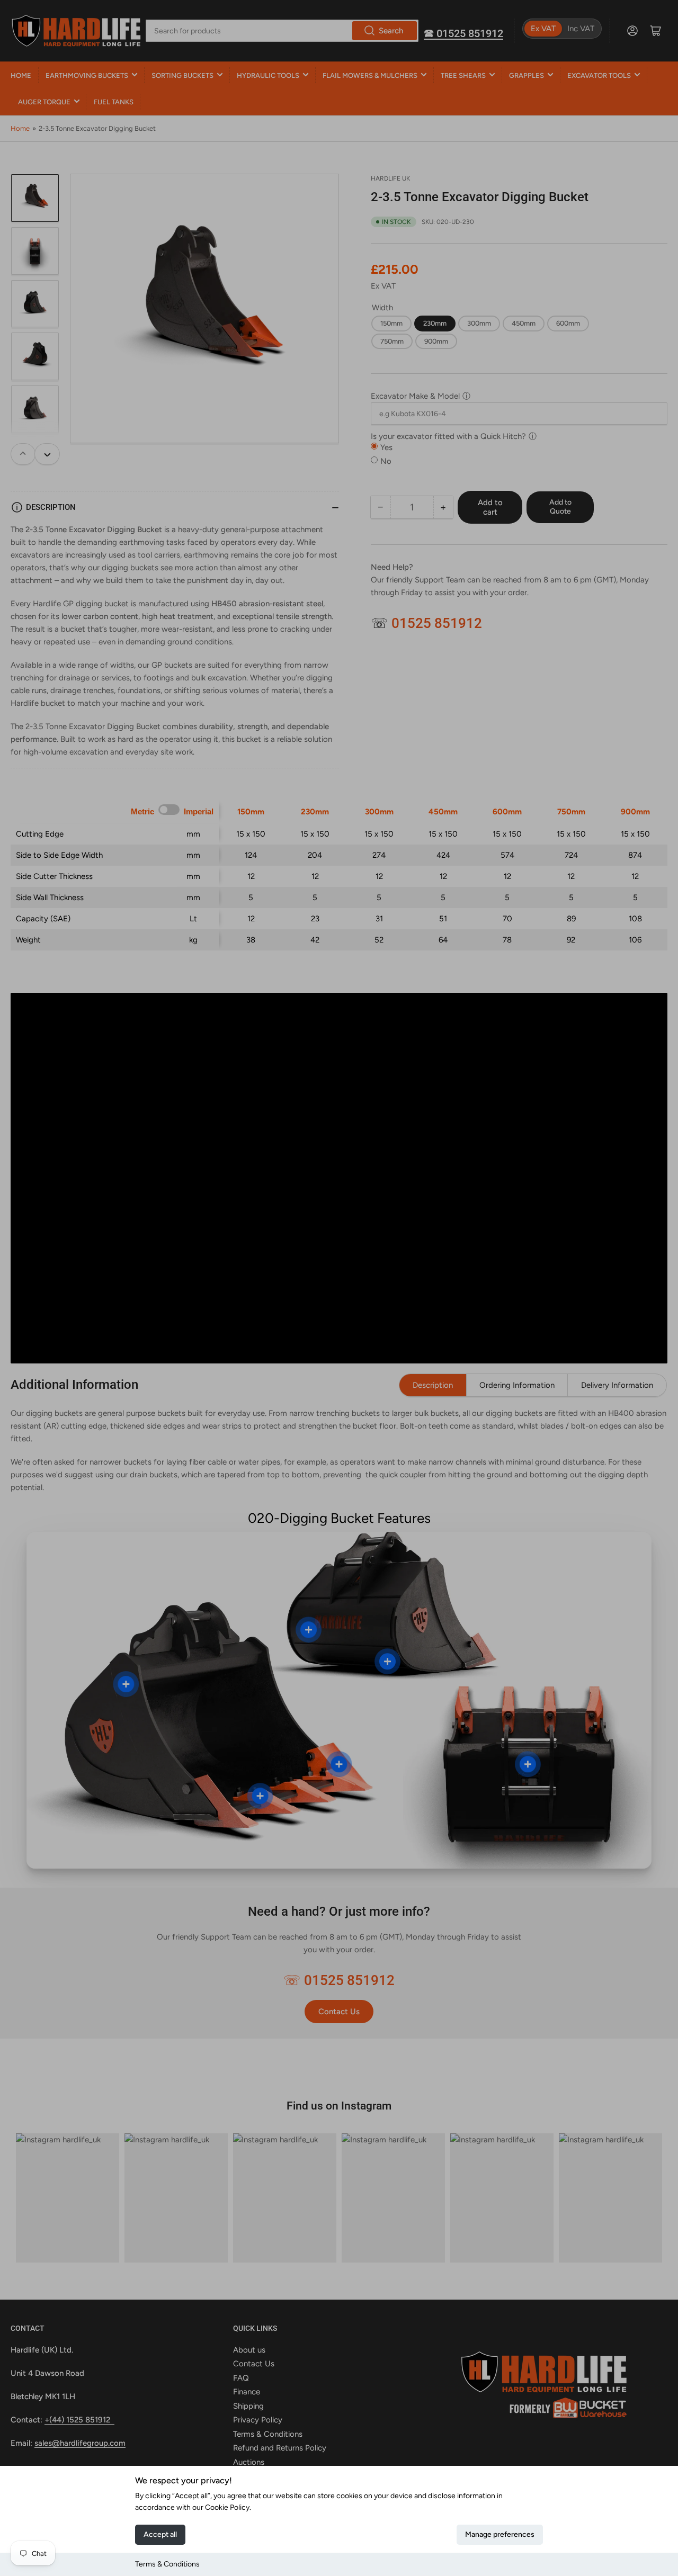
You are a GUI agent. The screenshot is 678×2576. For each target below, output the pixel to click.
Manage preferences (500, 2534)
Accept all (160, 2534)
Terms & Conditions (167, 2564)
